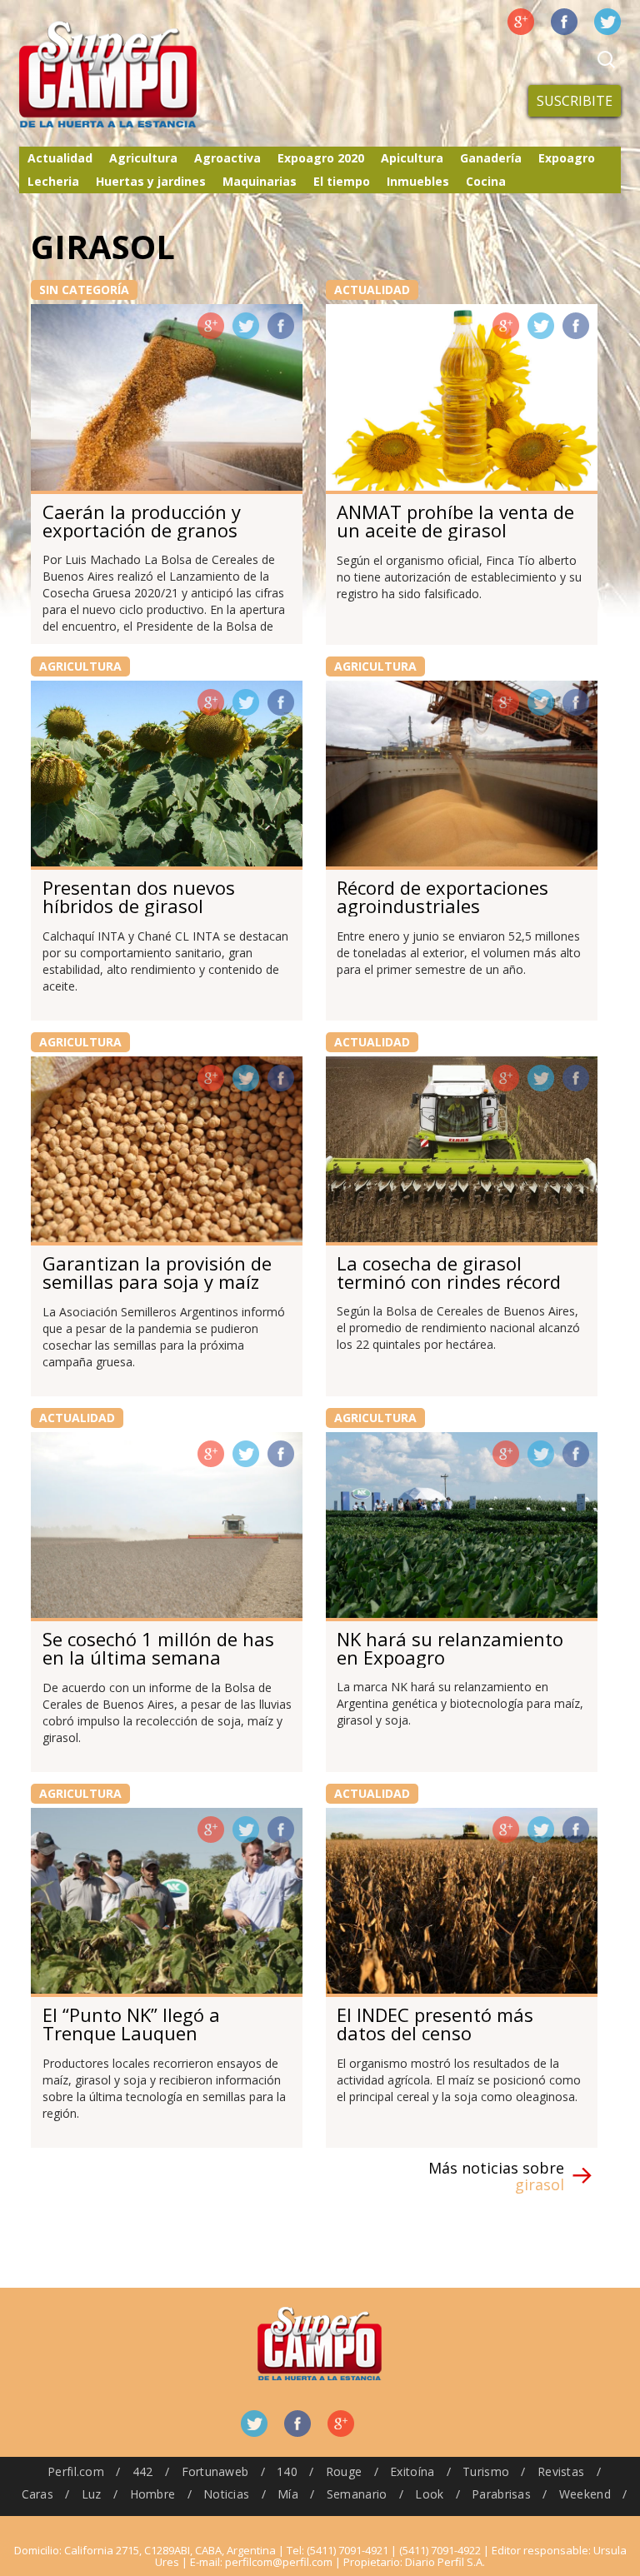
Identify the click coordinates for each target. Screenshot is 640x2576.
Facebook (564, 22)
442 (143, 2471)
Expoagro (567, 158)
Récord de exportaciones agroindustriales (442, 896)
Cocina (486, 181)
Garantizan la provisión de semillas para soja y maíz (157, 1272)
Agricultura (143, 158)
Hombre (153, 2494)
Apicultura (412, 158)
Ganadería (491, 158)
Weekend (585, 2494)
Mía (288, 2494)
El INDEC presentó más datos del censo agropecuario (435, 2033)
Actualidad (60, 158)
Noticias (226, 2494)
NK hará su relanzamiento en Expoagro (450, 1648)
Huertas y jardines (151, 181)
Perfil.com (76, 2471)
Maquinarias (260, 181)
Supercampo (142, 75)
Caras (37, 2494)
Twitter (607, 22)
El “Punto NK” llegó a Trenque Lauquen (131, 2024)
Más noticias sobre (496, 2176)
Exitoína (412, 2471)
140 (287, 2471)
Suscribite (575, 101)
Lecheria (53, 181)
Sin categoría (84, 290)
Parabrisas (501, 2494)
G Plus (521, 22)
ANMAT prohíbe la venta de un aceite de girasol (455, 521)
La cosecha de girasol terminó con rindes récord (449, 1272)
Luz (92, 2494)
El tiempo (342, 181)
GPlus (211, 326)
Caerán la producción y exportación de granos (142, 521)
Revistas (561, 2471)
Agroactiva (227, 158)
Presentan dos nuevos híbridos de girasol (139, 896)
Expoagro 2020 (321, 158)
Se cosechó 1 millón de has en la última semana (158, 1648)
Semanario (357, 2494)
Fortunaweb (215, 2471)
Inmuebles (418, 181)
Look (429, 2494)
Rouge (344, 2471)
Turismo (486, 2471)
